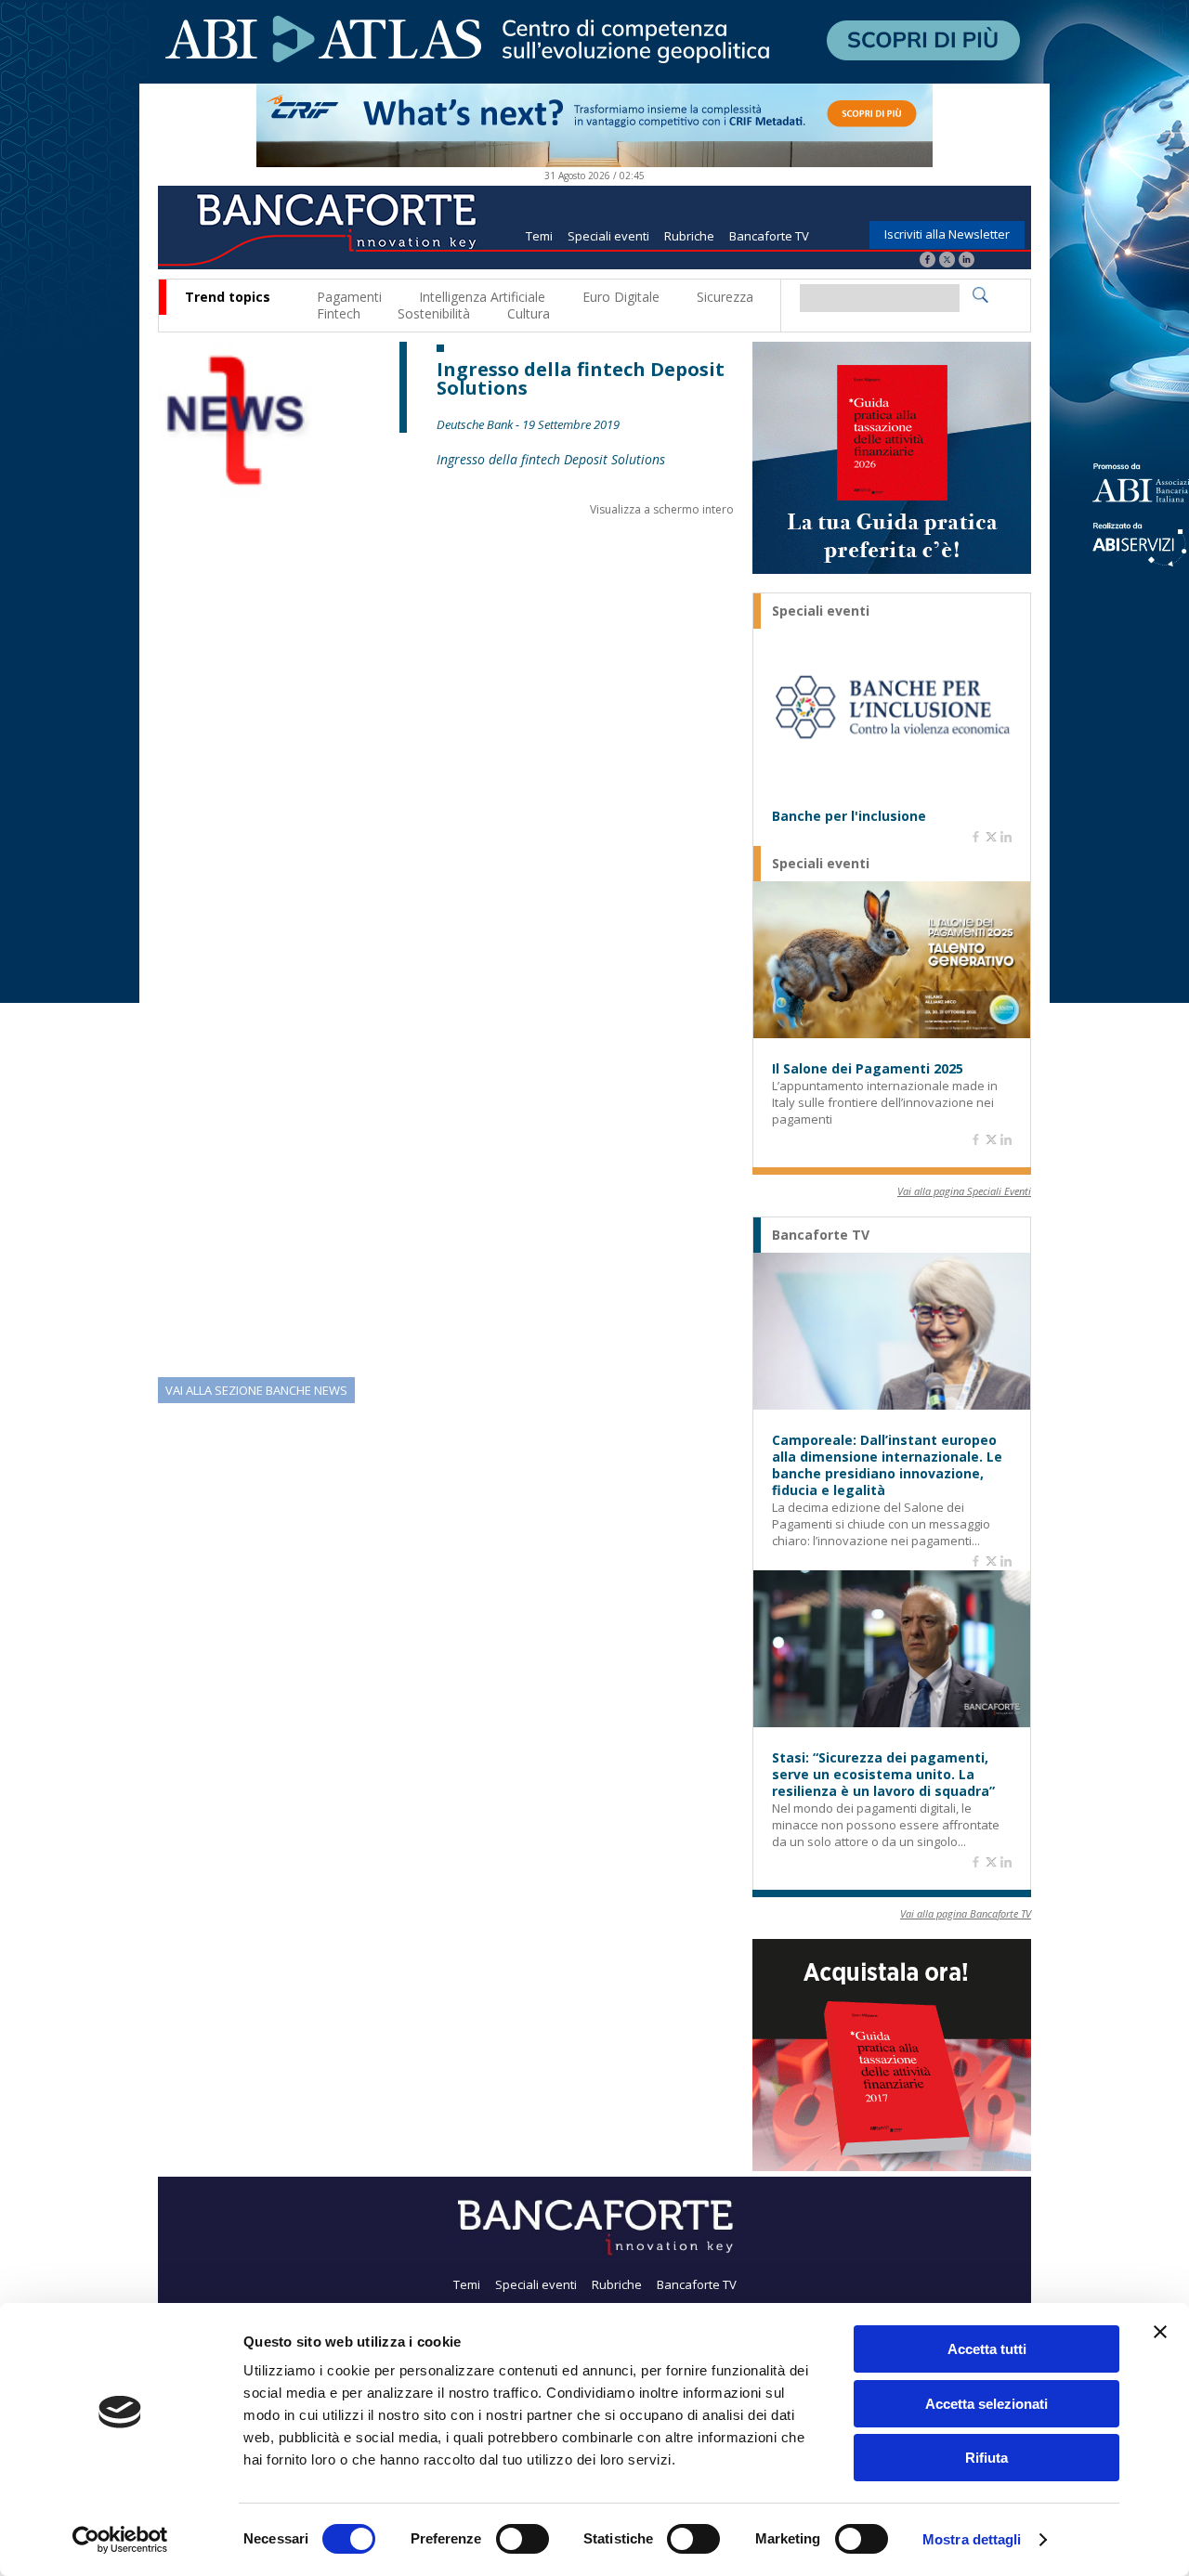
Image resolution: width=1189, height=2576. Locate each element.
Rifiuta (986, 2458)
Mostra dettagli (972, 2539)
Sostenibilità (434, 313)
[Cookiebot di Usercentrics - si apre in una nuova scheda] (120, 2540)
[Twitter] (947, 261)
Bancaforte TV (769, 236)
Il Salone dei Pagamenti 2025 (868, 1069)
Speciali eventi (608, 236)
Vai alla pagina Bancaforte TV (966, 1913)
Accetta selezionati (986, 2404)
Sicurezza (725, 297)
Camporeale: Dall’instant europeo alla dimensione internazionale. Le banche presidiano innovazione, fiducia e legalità (887, 1465)
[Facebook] (928, 261)
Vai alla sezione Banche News (256, 1390)
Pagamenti (349, 297)
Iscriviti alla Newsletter (947, 234)
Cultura (529, 313)
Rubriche (689, 236)
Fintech (339, 313)
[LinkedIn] (967, 261)
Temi (539, 236)
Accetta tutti (987, 2349)
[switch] (523, 2539)
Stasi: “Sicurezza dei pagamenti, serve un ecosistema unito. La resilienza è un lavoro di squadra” (883, 1775)
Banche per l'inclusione (849, 816)
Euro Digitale (621, 297)
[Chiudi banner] (1160, 2332)
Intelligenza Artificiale (482, 297)
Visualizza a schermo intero (662, 509)
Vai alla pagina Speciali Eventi (964, 1191)
